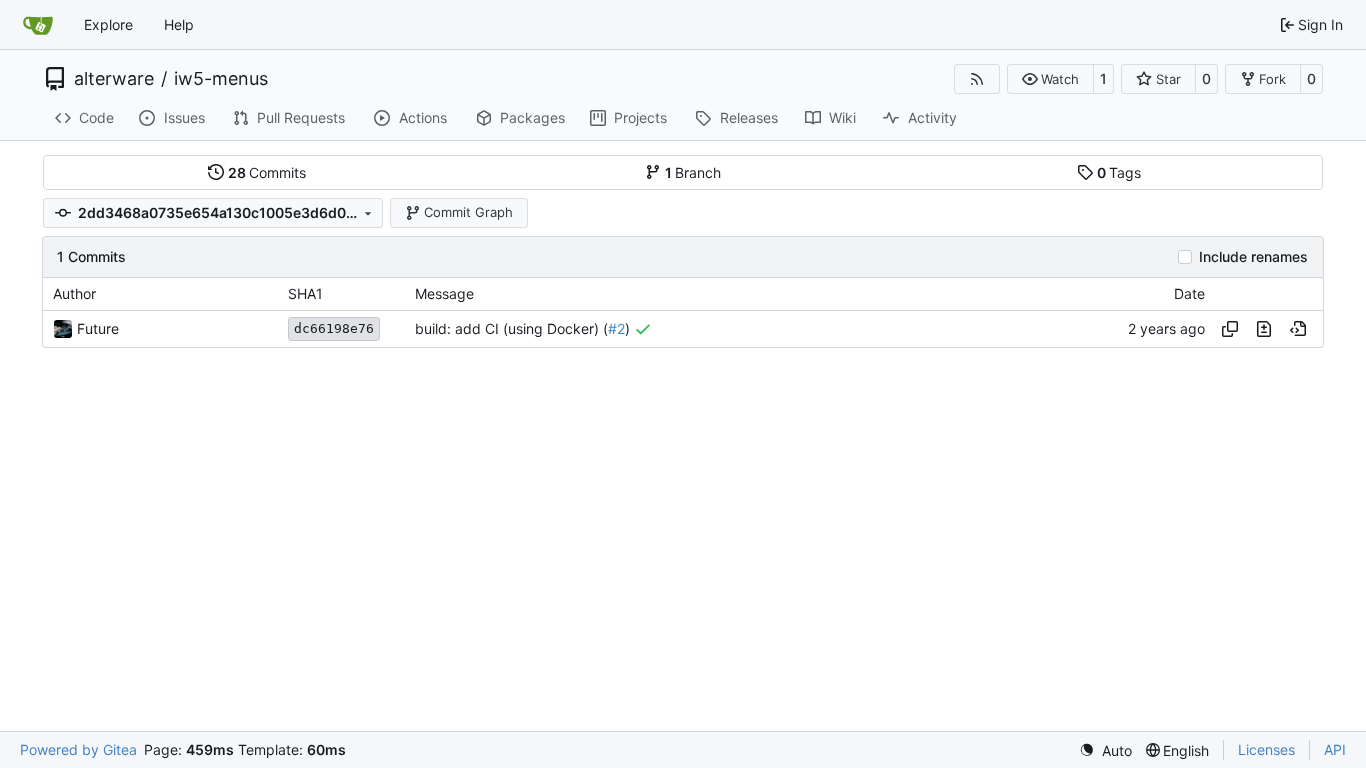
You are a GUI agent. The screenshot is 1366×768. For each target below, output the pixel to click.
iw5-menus (221, 79)
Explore (108, 24)
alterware (114, 79)
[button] (1050, 79)
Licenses (1266, 749)
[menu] (1105, 750)
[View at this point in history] (1298, 329)
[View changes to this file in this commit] (1264, 329)
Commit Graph (468, 212)
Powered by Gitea (78, 749)
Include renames (1253, 257)
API (1335, 749)
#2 (616, 328)
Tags (1119, 172)
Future (98, 328)
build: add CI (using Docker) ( (511, 328)
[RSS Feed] (977, 79)
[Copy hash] (1230, 329)
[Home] (38, 25)
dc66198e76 (334, 328)
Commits (267, 172)
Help (179, 24)
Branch (693, 172)
